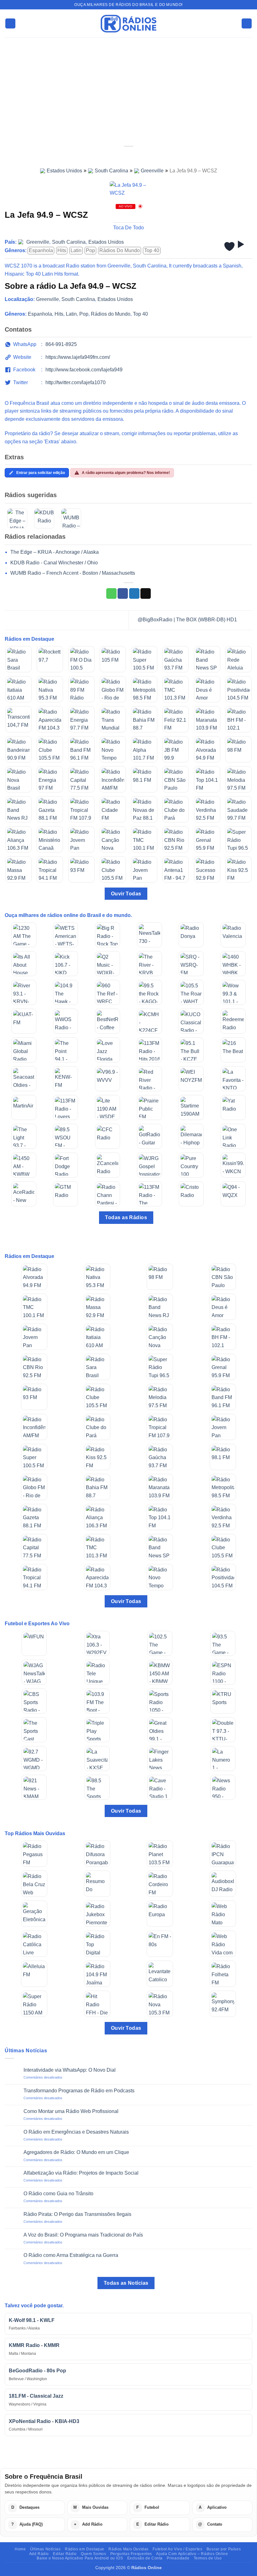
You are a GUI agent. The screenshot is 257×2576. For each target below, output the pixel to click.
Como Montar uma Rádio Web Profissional (71, 2111)
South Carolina (111, 171)
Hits (62, 250)
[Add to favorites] (229, 247)
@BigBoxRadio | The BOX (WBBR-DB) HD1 (188, 620)
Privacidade (178, 2558)
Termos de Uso (208, 2558)
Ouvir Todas (126, 894)
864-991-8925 (61, 344)
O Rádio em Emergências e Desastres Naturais (76, 2132)
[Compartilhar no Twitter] (134, 593)
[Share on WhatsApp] (111, 593)
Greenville (152, 171)
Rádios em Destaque (85, 2549)
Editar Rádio (65, 2554)
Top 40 (152, 250)
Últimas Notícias (45, 2549)
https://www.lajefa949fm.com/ (78, 357)
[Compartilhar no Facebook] (123, 593)
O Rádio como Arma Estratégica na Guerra (71, 2255)
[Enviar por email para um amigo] (146, 593)
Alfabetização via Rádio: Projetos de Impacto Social (81, 2173)
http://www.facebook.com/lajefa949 (84, 370)
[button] (10, 24)
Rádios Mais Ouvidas (128, 2549)
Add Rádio (39, 2554)
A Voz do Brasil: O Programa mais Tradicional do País (83, 2235)
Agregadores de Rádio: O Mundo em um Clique (76, 2152)
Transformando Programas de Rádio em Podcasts (79, 2091)
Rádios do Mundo (120, 250)
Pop (90, 250)
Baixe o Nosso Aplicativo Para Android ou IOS (80, 2558)
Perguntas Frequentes (131, 2554)
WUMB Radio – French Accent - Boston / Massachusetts (73, 573)
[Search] (247, 24)
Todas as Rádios (126, 1217)
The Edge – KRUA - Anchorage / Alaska (55, 552)
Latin (76, 250)
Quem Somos (93, 2554)
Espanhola (41, 250)
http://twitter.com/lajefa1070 (76, 382)
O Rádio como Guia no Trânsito (58, 2194)
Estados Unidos (64, 171)
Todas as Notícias (126, 2283)
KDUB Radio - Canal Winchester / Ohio (54, 563)
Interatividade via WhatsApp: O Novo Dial (70, 2070)
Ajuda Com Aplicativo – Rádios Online (192, 2554)
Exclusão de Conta (145, 2558)
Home (20, 2549)
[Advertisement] (128, 84)
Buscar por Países (224, 2549)
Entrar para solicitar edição (41, 473)
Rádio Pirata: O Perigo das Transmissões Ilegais (77, 2214)
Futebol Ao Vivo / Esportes (177, 2549)
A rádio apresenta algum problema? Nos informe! (126, 473)
